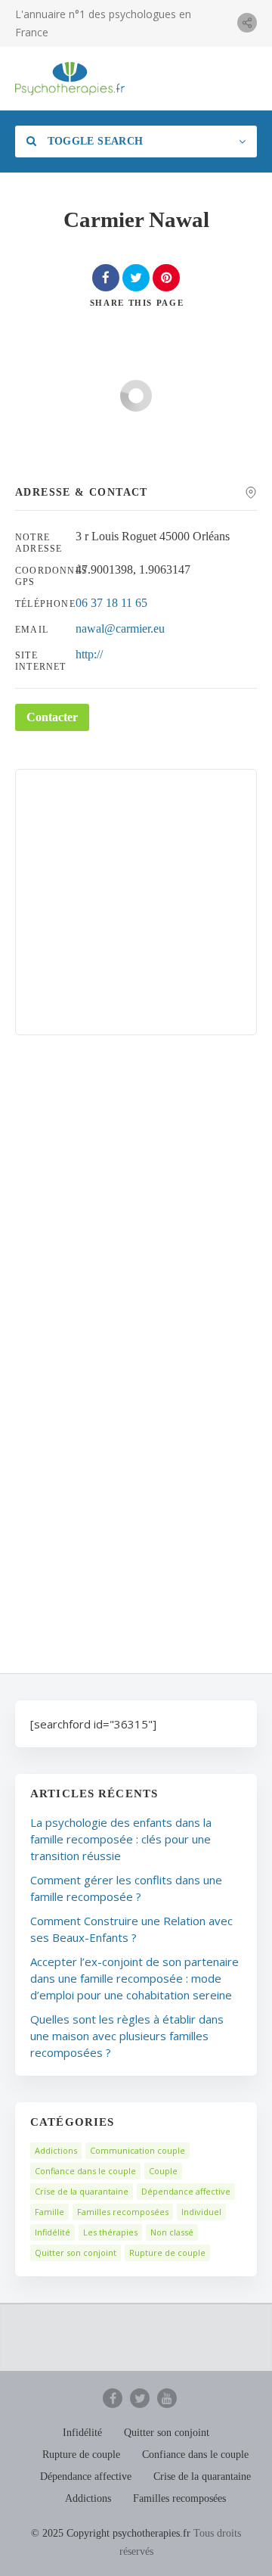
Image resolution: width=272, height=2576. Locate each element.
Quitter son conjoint (76, 2252)
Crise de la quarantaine (82, 2191)
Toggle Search (93, 141)
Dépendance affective (186, 2191)
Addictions (56, 2150)
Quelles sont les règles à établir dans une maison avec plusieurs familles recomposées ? (127, 2036)
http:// (89, 654)
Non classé (172, 2232)
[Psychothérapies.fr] (70, 79)
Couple (163, 2171)
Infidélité (53, 2232)
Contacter (52, 717)
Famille (49, 2212)
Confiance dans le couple (85, 2171)
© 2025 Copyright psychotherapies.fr (111, 2533)
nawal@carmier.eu (120, 628)
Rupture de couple (167, 2252)
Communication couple (138, 2150)
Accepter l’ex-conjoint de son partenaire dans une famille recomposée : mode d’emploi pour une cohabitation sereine (134, 1978)
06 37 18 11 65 (111, 603)
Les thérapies (110, 2232)
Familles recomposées (123, 2212)
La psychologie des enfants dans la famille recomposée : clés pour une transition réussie (121, 1839)
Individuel (201, 2212)
